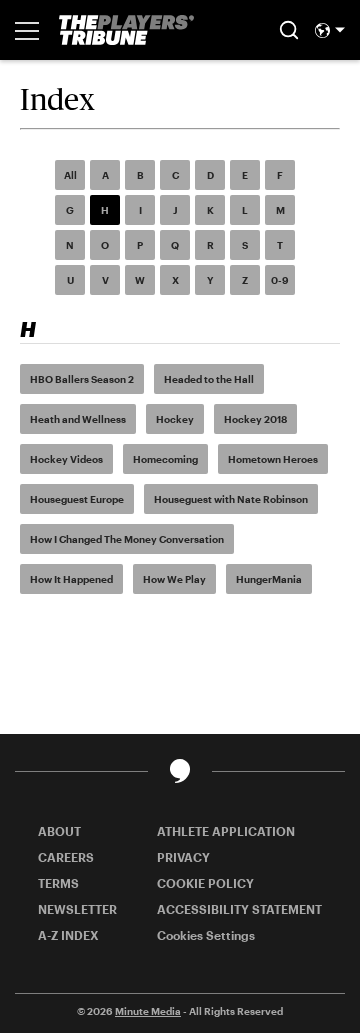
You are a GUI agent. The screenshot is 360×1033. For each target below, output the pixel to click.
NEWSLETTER (77, 909)
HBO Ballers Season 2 (82, 379)
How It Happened (71, 579)
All (70, 175)
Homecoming (165, 459)
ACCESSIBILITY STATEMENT (239, 909)
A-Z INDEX (68, 935)
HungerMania (269, 579)
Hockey (175, 419)
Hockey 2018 (255, 419)
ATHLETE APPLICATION (226, 831)
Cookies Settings (206, 935)
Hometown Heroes (273, 459)
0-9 (280, 280)
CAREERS (66, 857)
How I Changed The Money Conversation (127, 539)
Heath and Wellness (78, 419)
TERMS (58, 883)
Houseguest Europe (77, 499)
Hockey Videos (66, 459)
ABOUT (59, 831)
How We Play (174, 579)
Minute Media (148, 1011)
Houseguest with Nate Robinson (231, 499)
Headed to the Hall (209, 379)
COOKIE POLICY (205, 883)
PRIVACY (183, 857)
